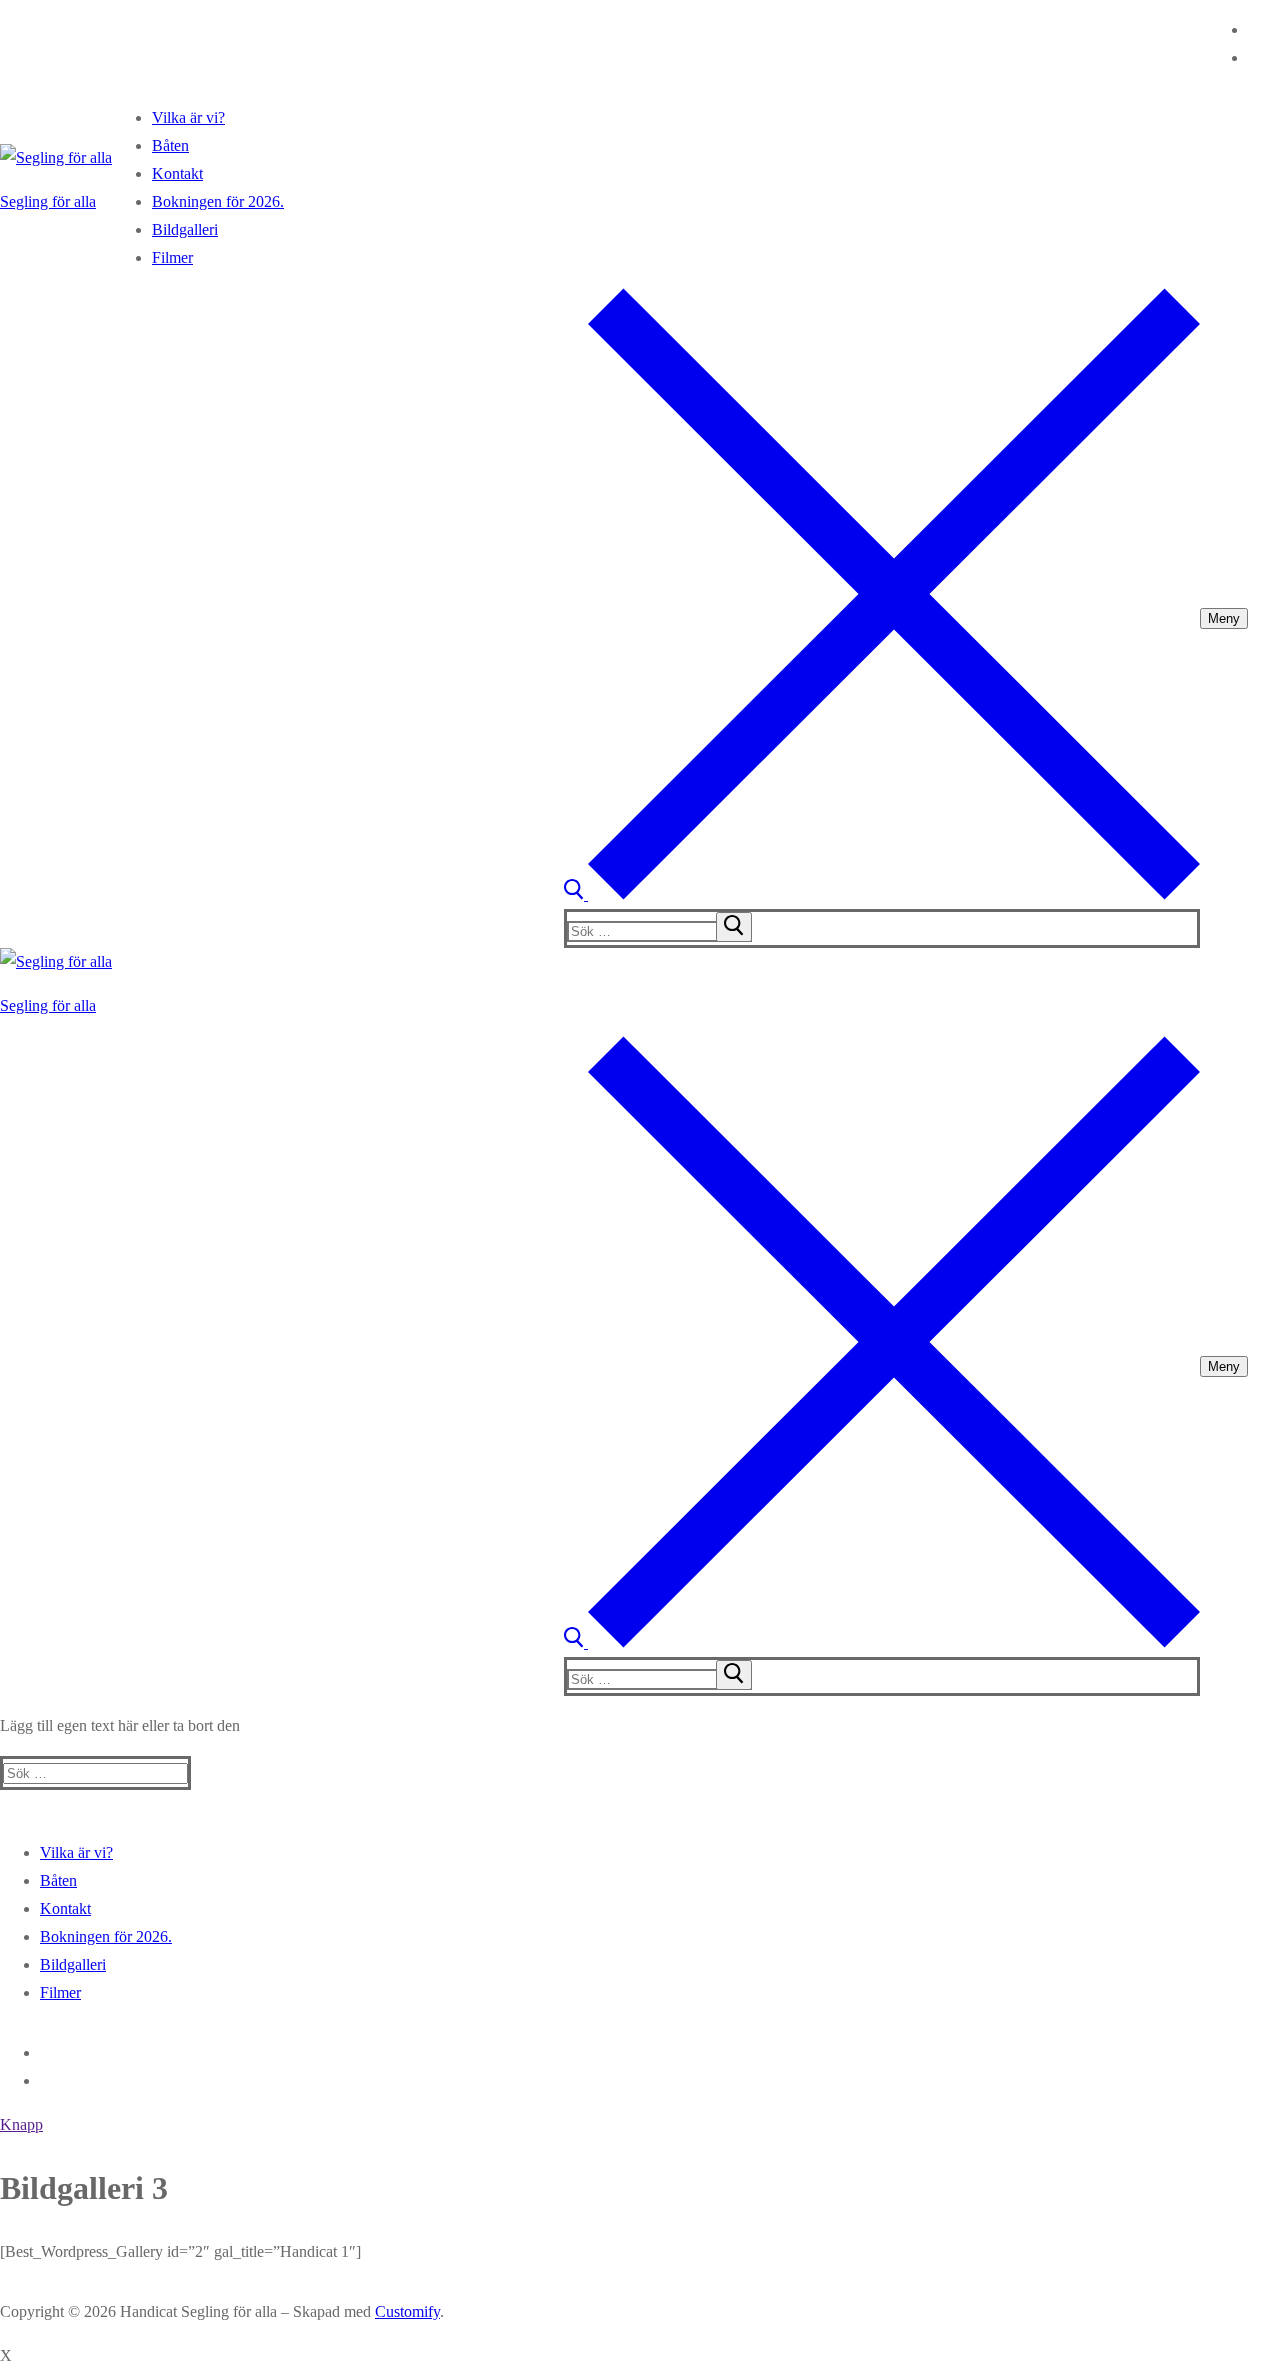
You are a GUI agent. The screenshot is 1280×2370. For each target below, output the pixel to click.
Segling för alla (48, 201)
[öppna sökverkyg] (882, 894)
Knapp (21, 2124)
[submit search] (734, 927)
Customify (407, 2311)
